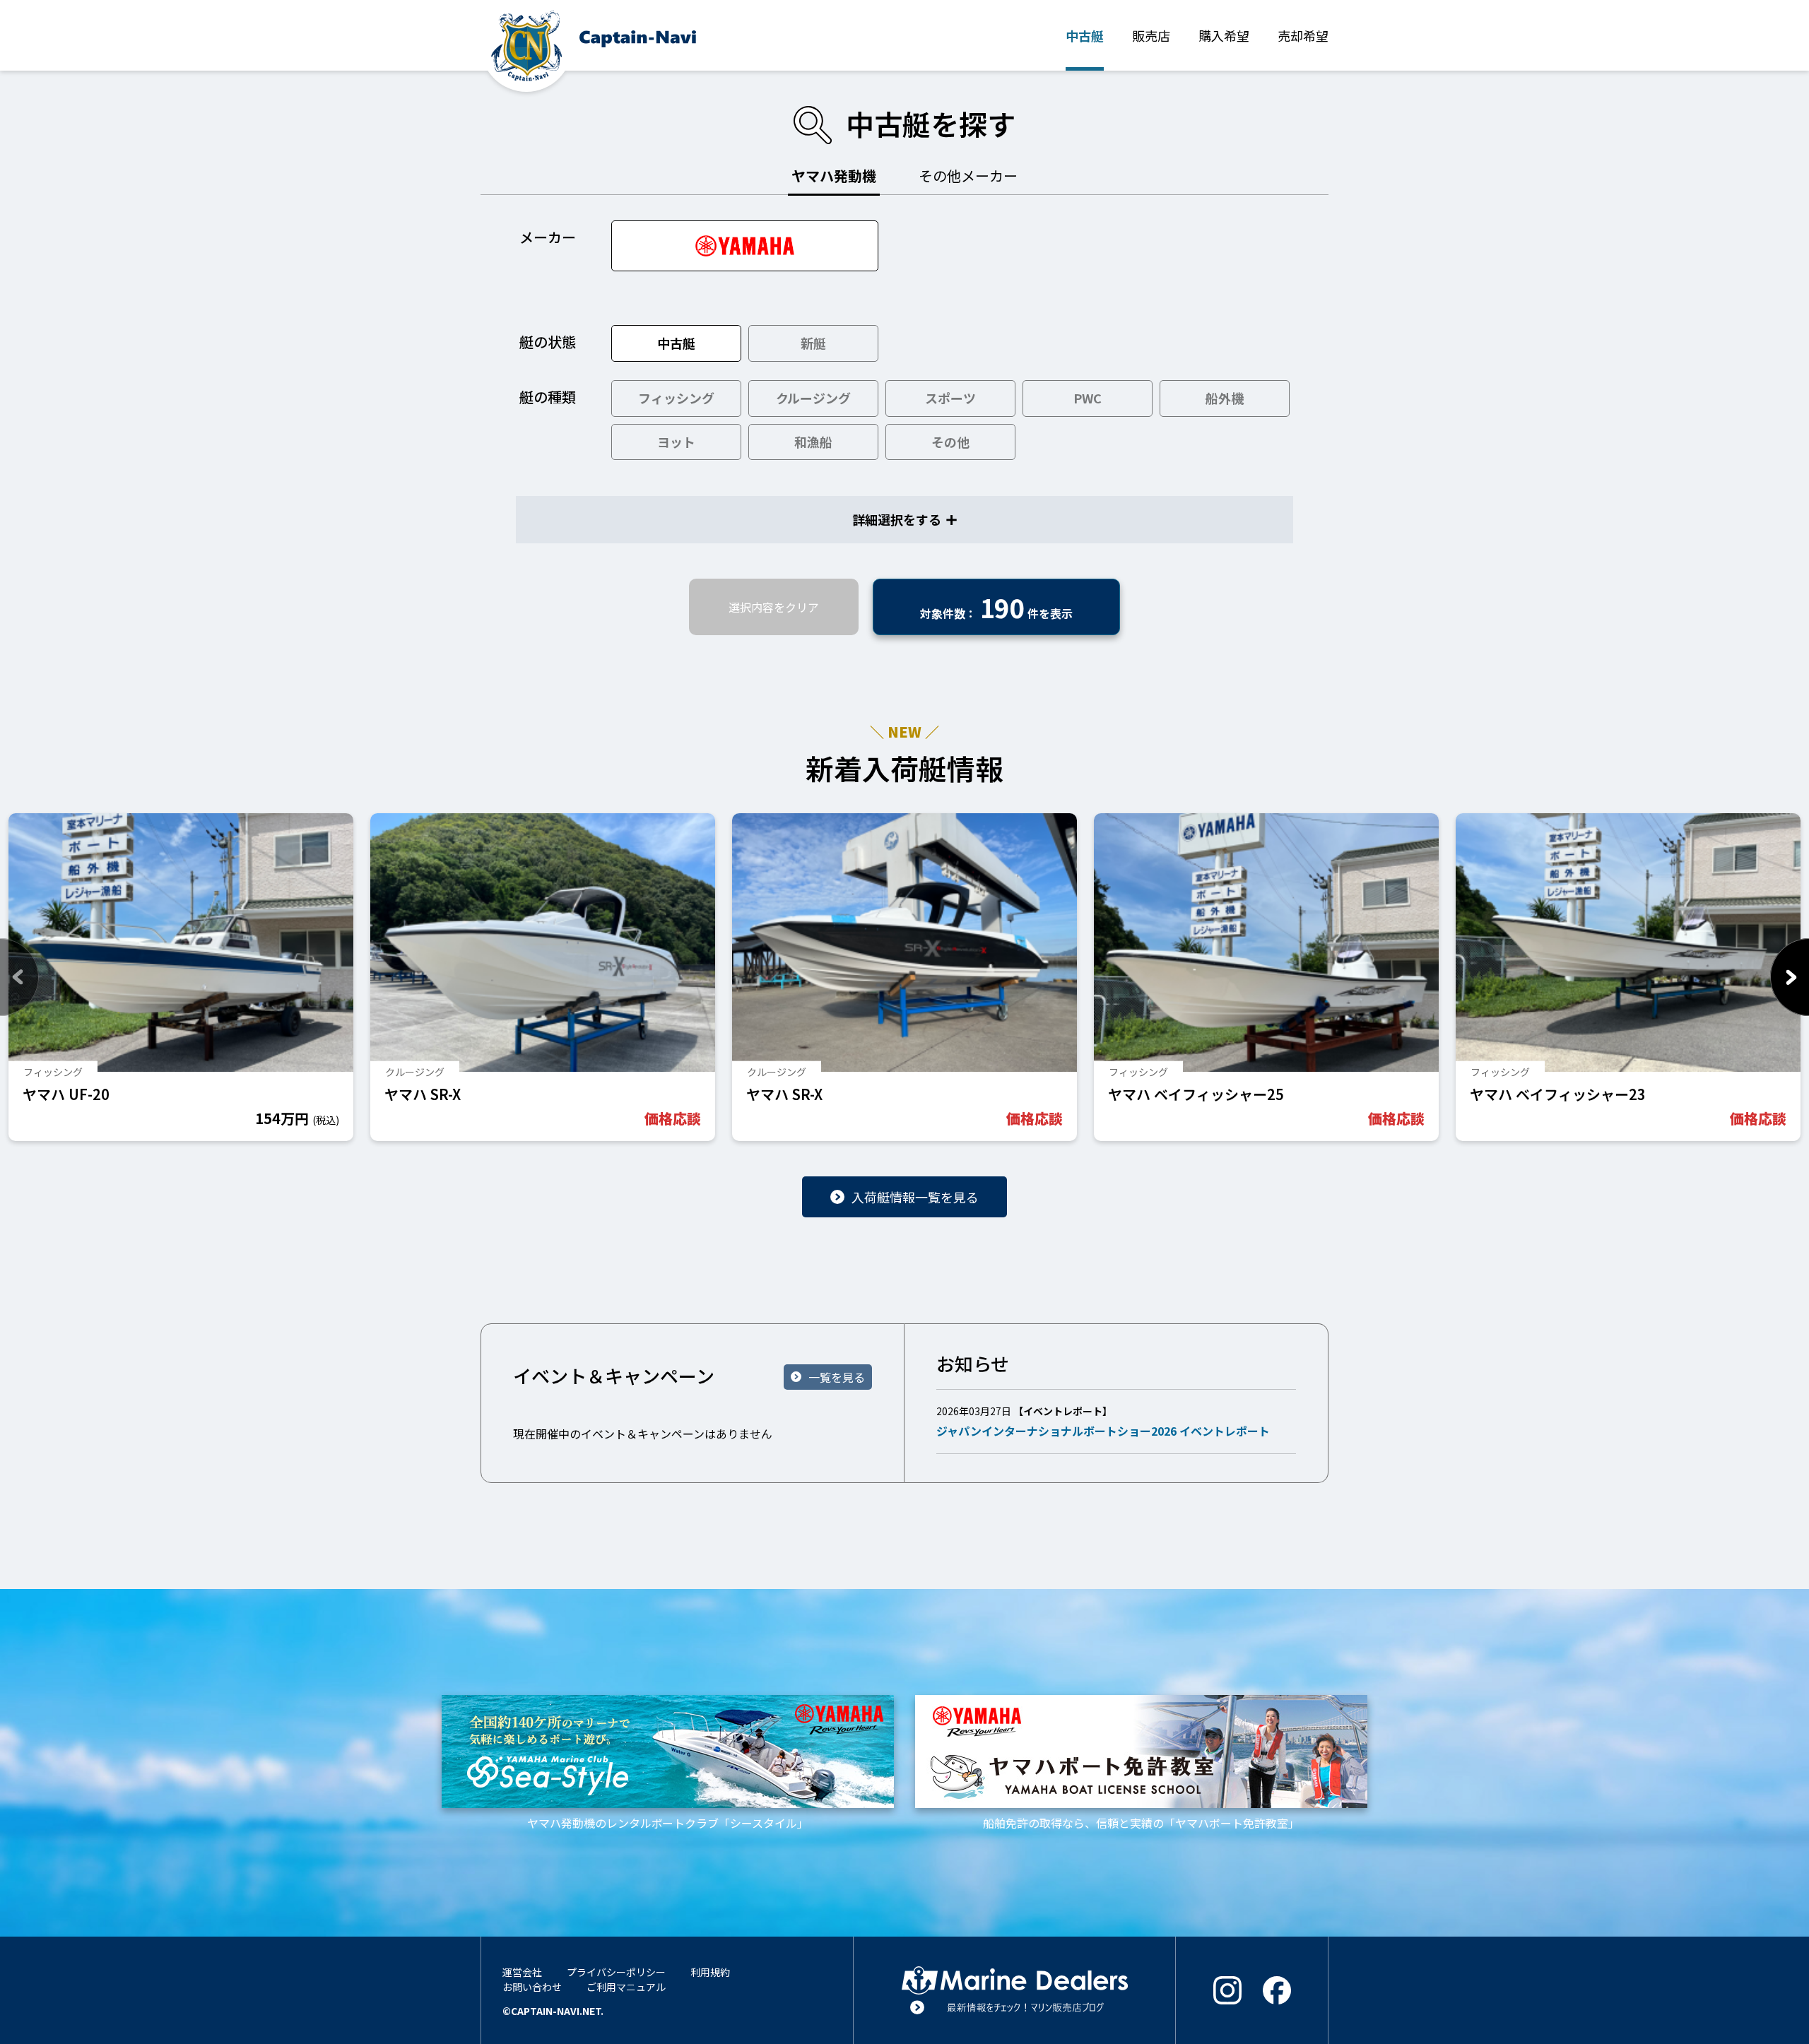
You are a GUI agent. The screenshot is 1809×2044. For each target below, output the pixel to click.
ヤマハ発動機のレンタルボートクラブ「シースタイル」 (668, 1823)
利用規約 (710, 1972)
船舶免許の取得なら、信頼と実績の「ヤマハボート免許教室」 (1141, 1823)
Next (1790, 977)
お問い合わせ (532, 1987)
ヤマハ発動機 (834, 176)
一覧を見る (837, 1377)
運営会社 (522, 1972)
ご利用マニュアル (626, 1987)
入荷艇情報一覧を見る (915, 1197)
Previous (19, 977)
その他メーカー (968, 176)
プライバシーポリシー (616, 1972)
